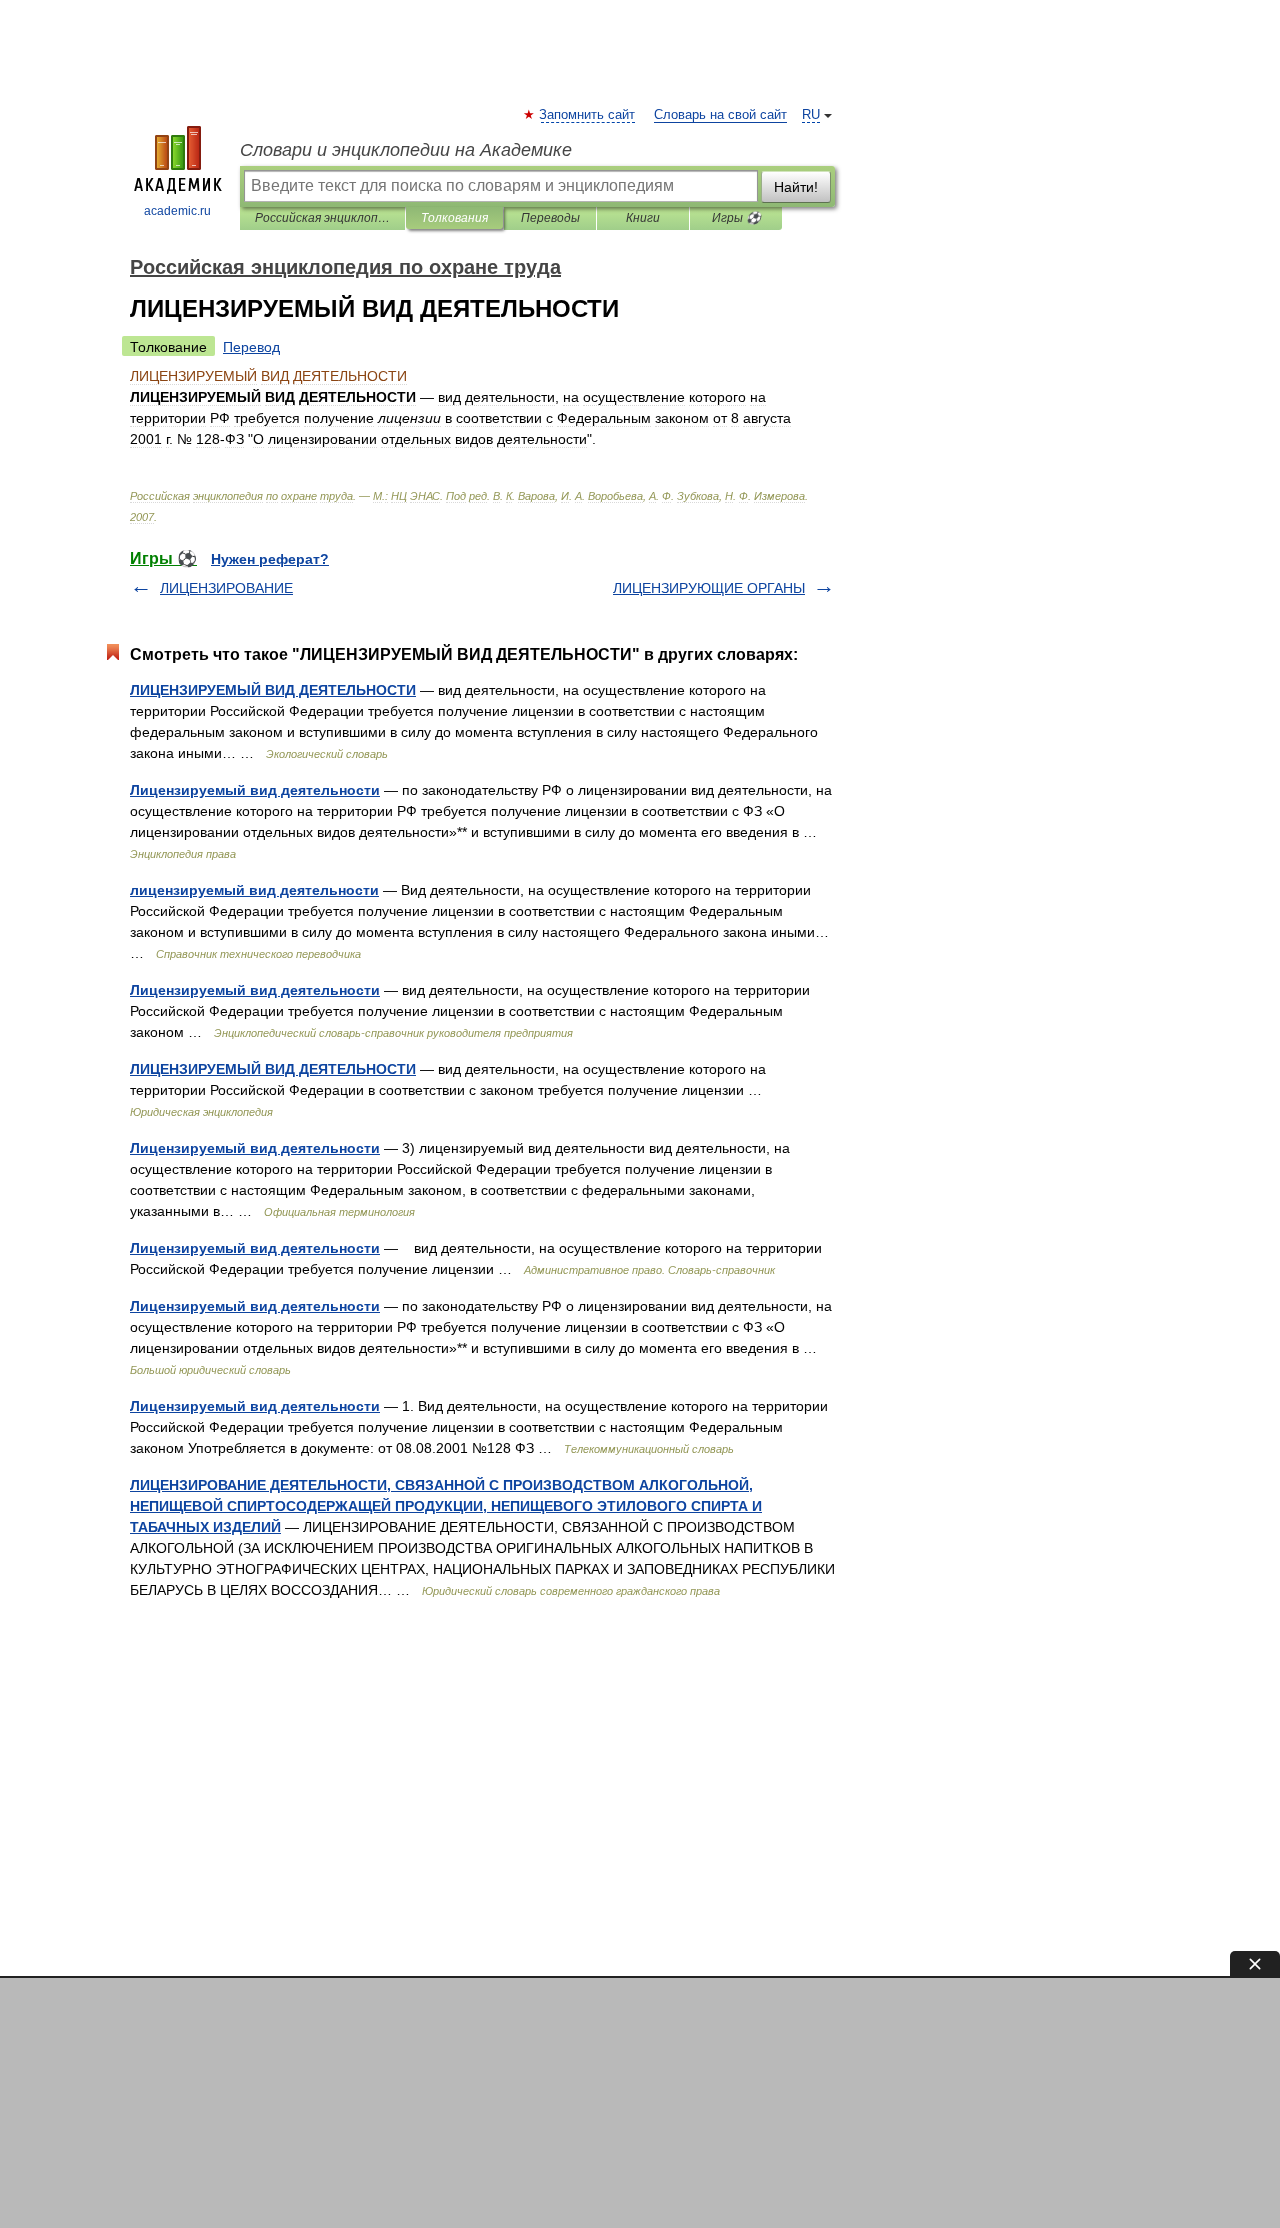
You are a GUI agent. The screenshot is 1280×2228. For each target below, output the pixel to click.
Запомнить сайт (588, 115)
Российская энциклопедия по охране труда (322, 218)
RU (811, 115)
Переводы (550, 218)
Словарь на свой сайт (720, 115)
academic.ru (177, 211)
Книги (643, 218)
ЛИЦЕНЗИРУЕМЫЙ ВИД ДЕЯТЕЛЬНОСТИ (273, 690)
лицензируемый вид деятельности (254, 890)
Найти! (796, 187)
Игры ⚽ (736, 218)
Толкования (454, 218)
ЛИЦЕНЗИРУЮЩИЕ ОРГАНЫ (709, 588)
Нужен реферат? (270, 559)
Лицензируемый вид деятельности (255, 790)
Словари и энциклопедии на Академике (406, 150)
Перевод (251, 347)
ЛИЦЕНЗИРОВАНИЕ (226, 588)
